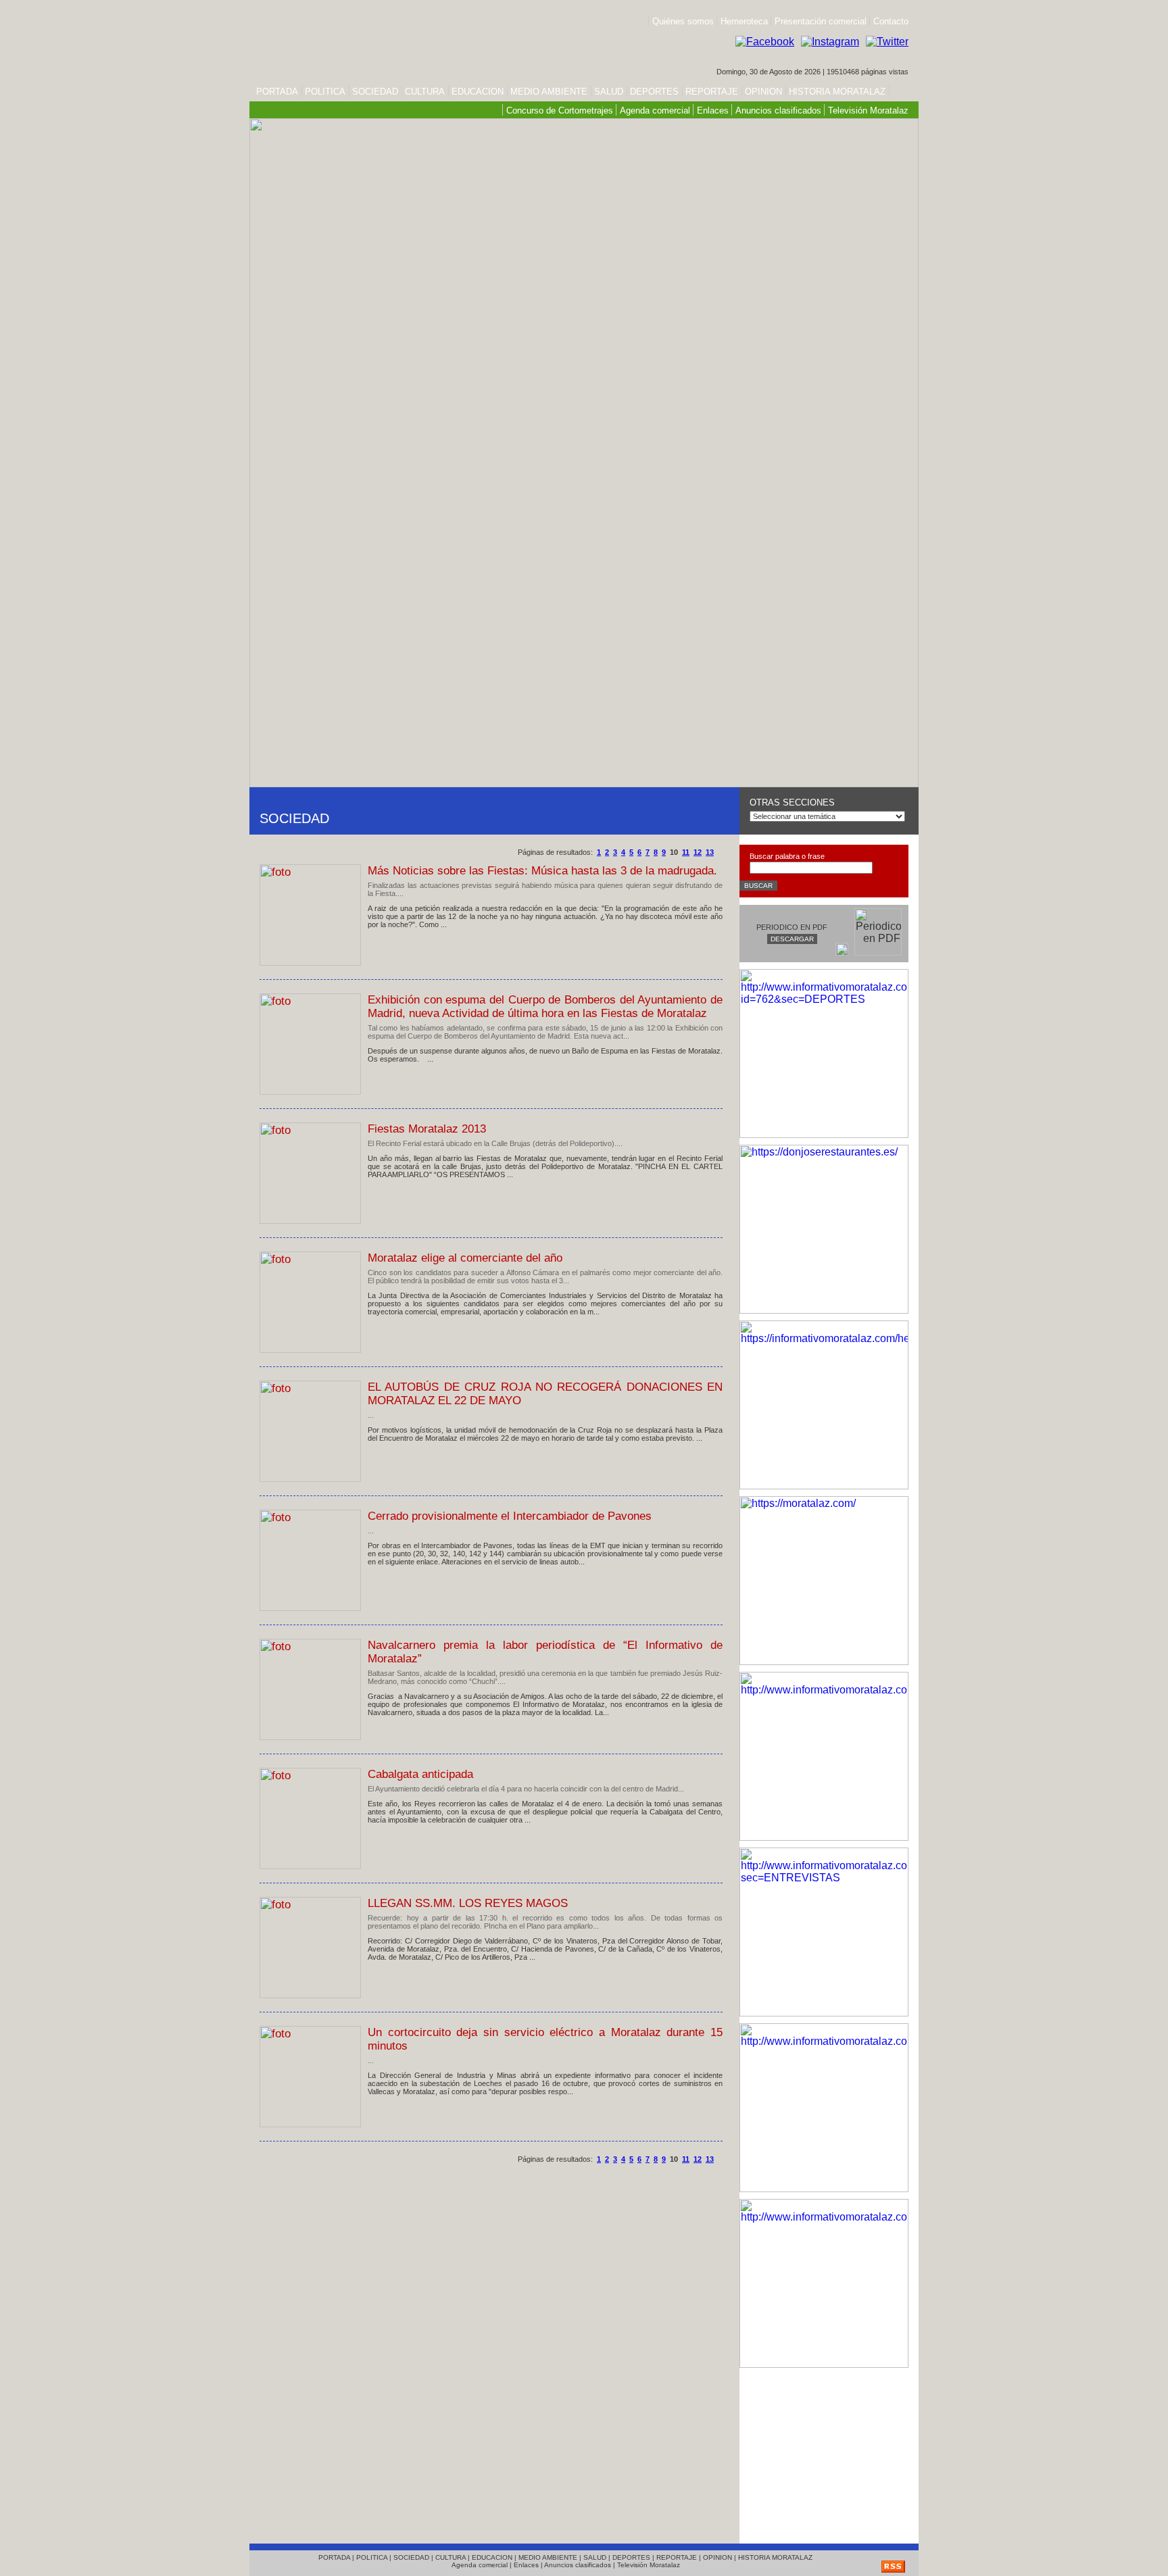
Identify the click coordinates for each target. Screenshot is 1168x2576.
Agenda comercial (655, 110)
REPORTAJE (712, 92)
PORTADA (277, 92)
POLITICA (325, 92)
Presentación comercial (822, 21)
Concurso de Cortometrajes (560, 110)
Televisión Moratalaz (868, 110)
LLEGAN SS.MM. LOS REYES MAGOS (468, 1903)
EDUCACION (478, 92)
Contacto (891, 21)
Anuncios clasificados (778, 110)
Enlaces (713, 110)
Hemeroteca (744, 21)
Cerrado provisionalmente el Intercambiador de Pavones (510, 1516)
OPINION (763, 92)
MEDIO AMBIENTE (549, 92)
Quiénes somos (683, 21)
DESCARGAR (792, 939)
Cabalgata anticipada (420, 1774)
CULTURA (425, 92)
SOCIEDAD (375, 92)
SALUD (609, 92)
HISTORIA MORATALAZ (836, 92)
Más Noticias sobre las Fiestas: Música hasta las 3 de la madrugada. (542, 871)
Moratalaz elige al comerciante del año (465, 1258)
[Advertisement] (824, 2452)
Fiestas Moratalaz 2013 (427, 1129)
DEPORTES (654, 92)
